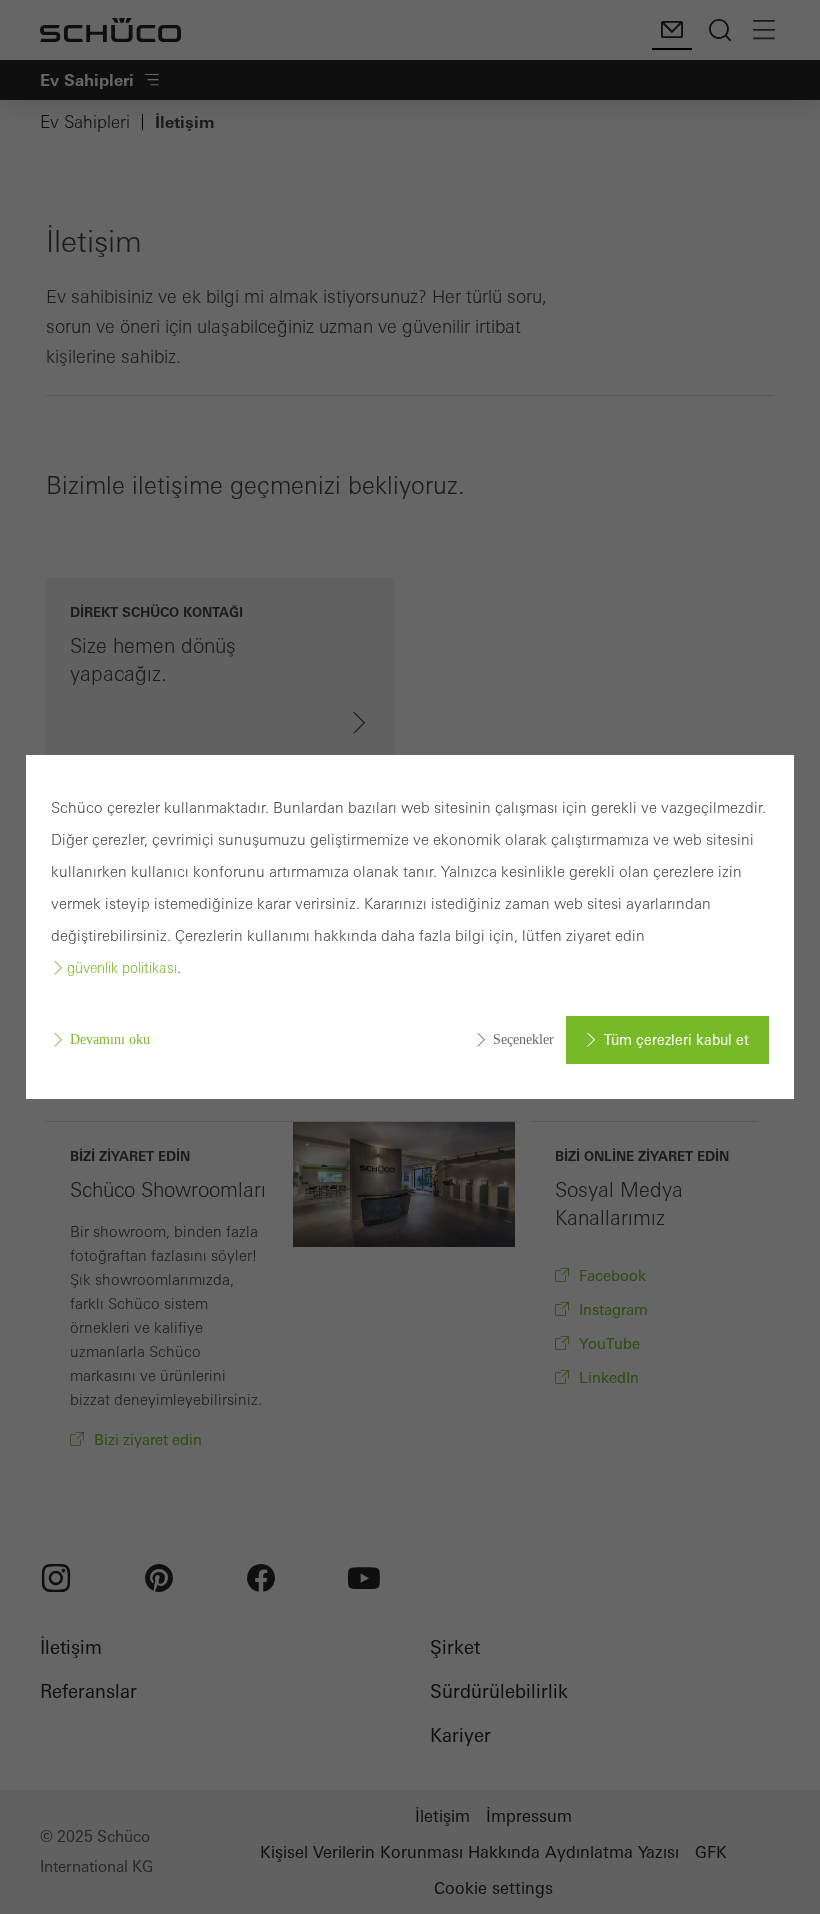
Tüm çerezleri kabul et (676, 1040)
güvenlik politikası (122, 968)
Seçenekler (523, 1039)
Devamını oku (110, 1039)
